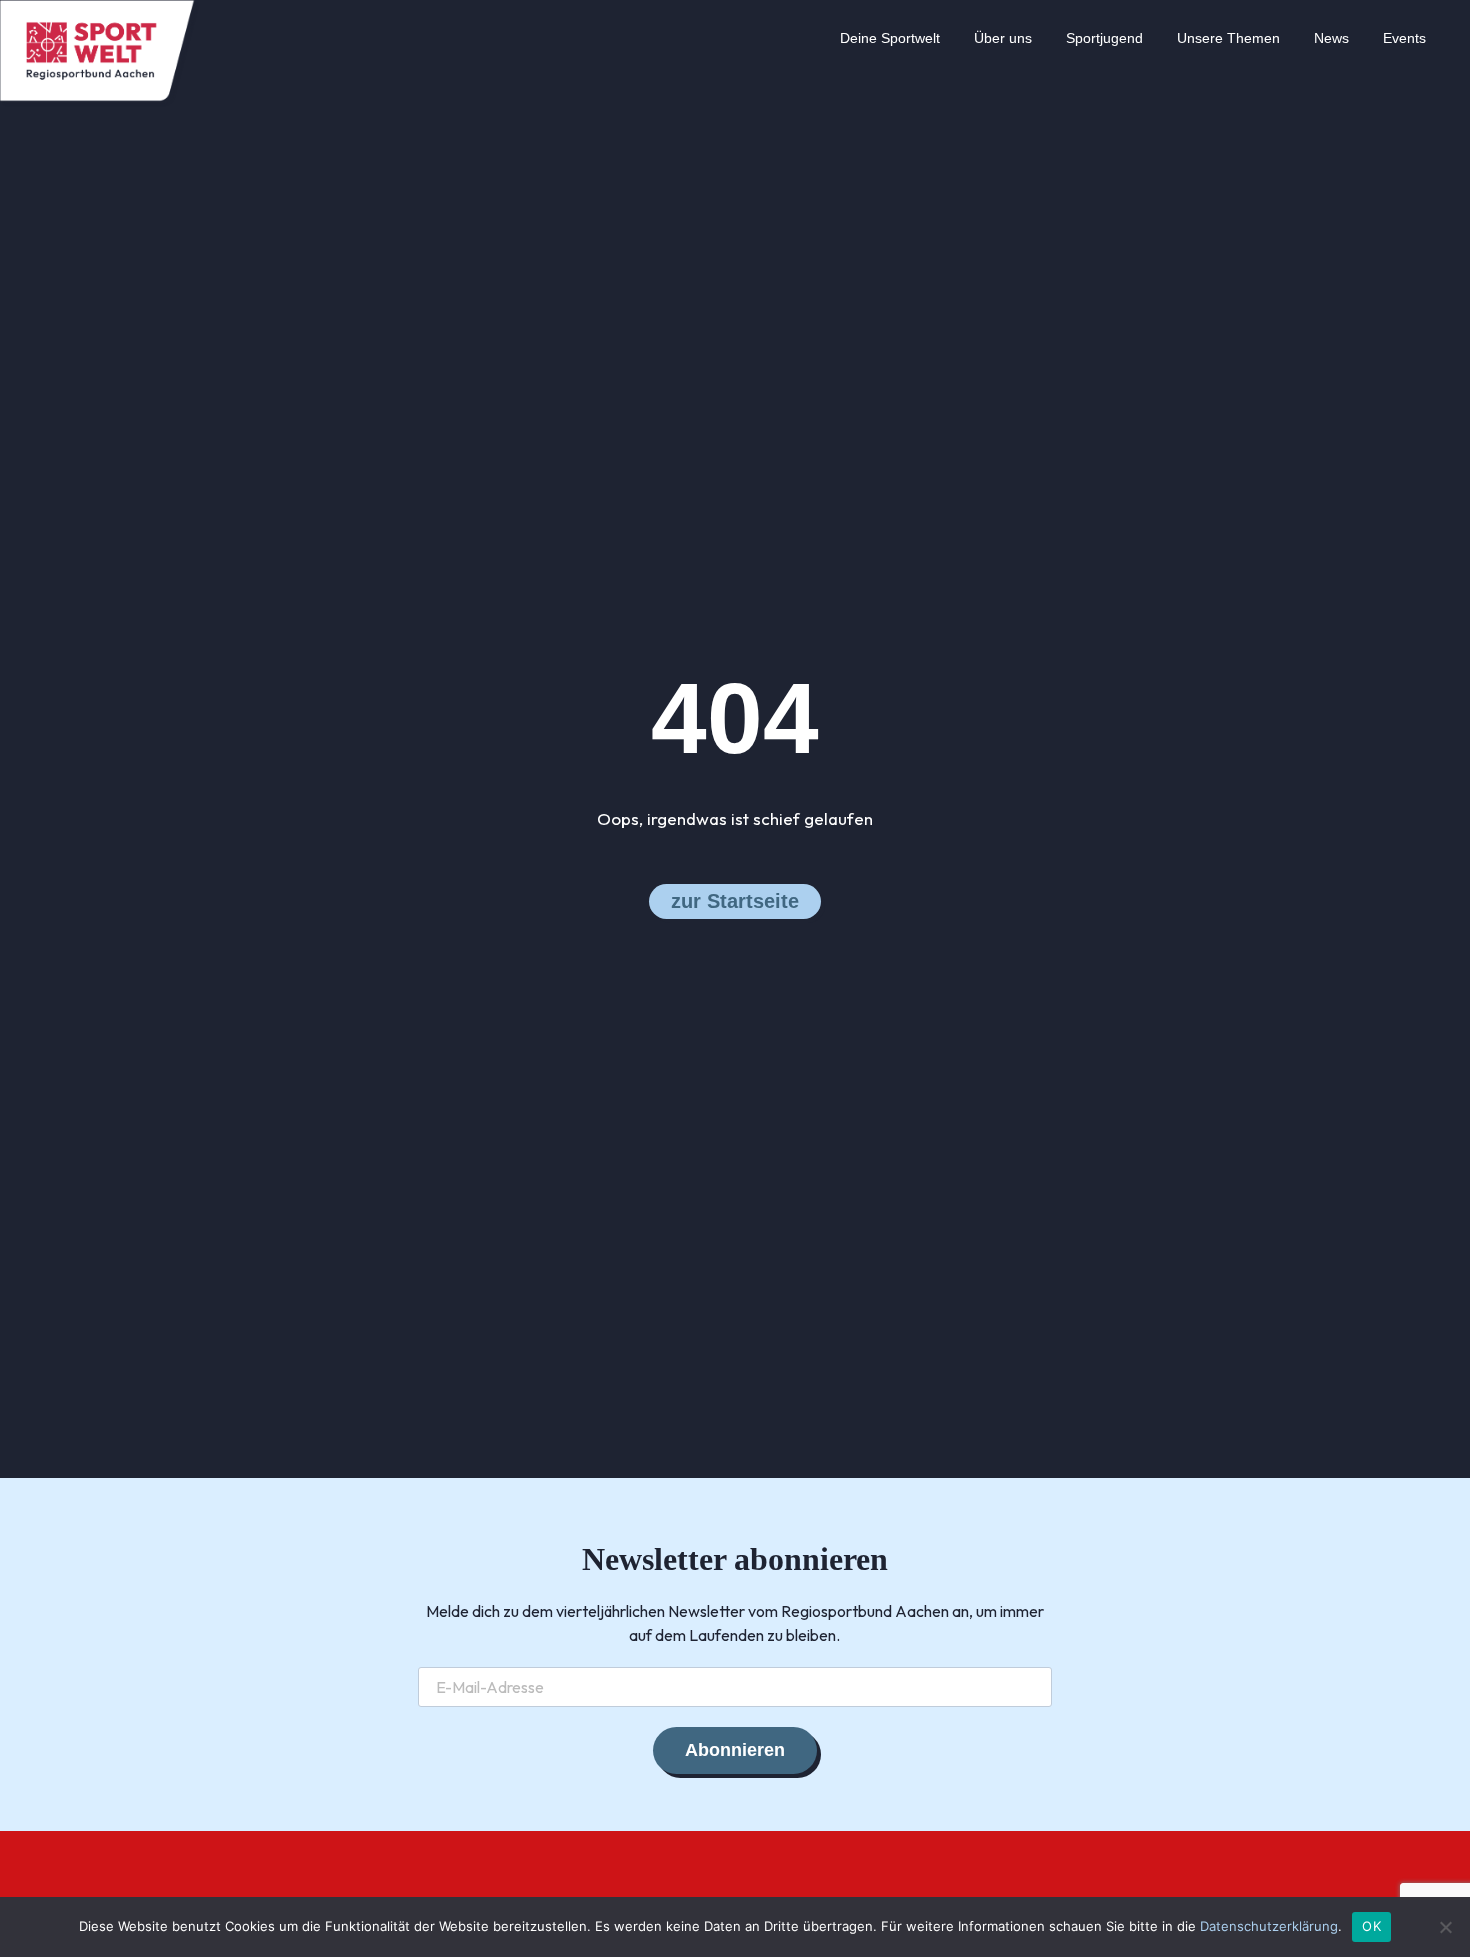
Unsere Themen (1228, 38)
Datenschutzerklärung (1269, 1926)
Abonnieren (735, 1750)
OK (1371, 1926)
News (1331, 38)
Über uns (1003, 38)
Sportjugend (1104, 38)
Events (1404, 38)
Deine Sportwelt (890, 38)
